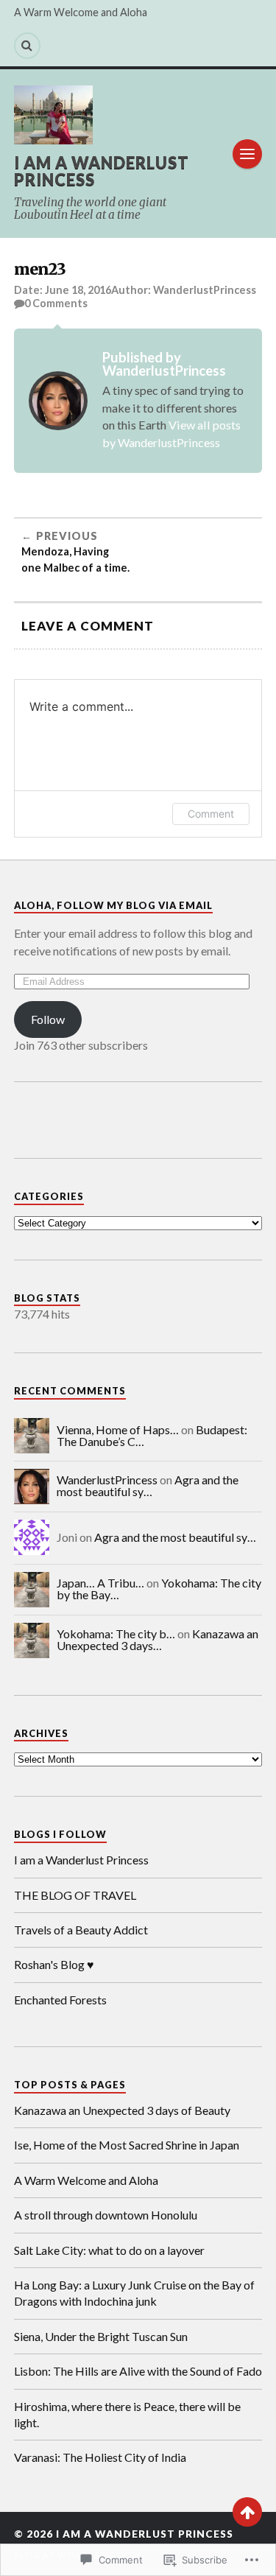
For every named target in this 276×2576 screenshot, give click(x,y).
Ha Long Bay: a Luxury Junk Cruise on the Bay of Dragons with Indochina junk (134, 2293)
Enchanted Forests (60, 2000)
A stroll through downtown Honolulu (107, 2215)
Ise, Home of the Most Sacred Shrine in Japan (127, 2145)
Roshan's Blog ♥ (54, 1964)
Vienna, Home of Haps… (118, 1429)
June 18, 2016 (78, 290)
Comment (211, 814)
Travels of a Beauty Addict (81, 1930)
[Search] (27, 46)
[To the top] (247, 2512)
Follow (48, 1019)
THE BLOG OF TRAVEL (75, 1895)
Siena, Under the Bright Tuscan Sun (101, 2336)
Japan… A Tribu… (100, 1583)
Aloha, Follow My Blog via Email (113, 905)
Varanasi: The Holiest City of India (100, 2457)
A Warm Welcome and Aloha (81, 12)
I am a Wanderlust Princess (102, 171)
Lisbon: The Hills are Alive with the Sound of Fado (138, 2371)
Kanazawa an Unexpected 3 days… (158, 1639)
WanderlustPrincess (205, 290)
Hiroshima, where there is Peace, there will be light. (127, 2414)
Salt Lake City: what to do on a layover (110, 2250)
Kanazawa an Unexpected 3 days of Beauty (122, 2110)
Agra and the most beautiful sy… (148, 1485)
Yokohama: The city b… (116, 1633)
